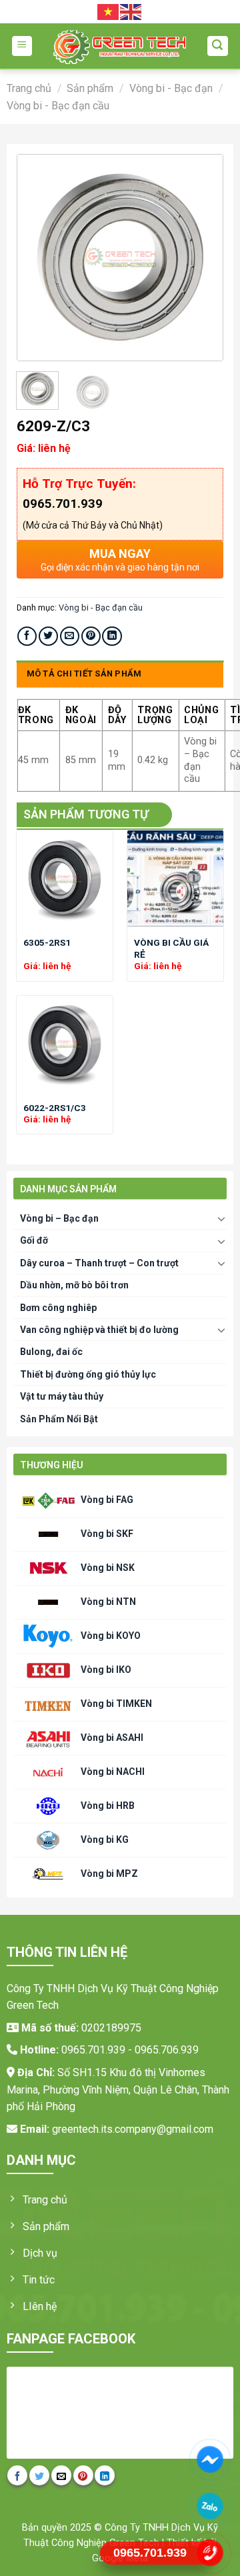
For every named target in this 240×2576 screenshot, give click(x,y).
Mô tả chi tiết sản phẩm (84, 673)
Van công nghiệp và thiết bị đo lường (99, 1330)
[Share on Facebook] (27, 636)
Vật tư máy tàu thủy (62, 1396)
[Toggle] (222, 1218)
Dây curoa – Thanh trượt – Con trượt (99, 1263)
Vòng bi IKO (106, 1669)
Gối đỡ (34, 1240)
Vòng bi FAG (107, 1499)
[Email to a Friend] (70, 636)
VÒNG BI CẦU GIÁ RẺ (171, 948)
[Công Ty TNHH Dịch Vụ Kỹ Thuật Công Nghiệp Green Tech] (120, 47)
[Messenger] (210, 2459)
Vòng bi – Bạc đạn (59, 1218)
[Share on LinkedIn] (112, 636)
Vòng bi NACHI (113, 1771)
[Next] (202, 258)
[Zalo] (210, 2506)
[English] (131, 11)
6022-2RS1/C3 (55, 1108)
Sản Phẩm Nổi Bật (59, 1419)
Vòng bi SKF (107, 1533)
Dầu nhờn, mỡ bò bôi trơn (74, 1285)
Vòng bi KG (105, 1839)
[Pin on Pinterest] (91, 636)
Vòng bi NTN (108, 1601)
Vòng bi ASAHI (112, 1737)
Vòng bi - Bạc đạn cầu (58, 106)
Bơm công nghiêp (58, 1308)
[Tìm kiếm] (218, 46)
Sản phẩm (90, 88)
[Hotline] (210, 2553)
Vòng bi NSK (108, 1567)
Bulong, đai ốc (51, 1352)
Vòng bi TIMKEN (116, 1703)
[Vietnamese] (109, 11)
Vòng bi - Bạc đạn (171, 88)
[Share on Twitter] (48, 636)
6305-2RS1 (47, 942)
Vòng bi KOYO (111, 1635)
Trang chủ (29, 88)
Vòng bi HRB (108, 1805)
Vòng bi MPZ (109, 1873)
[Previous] (38, 258)
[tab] (120, 674)
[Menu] (22, 46)
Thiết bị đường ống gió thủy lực (88, 1374)
